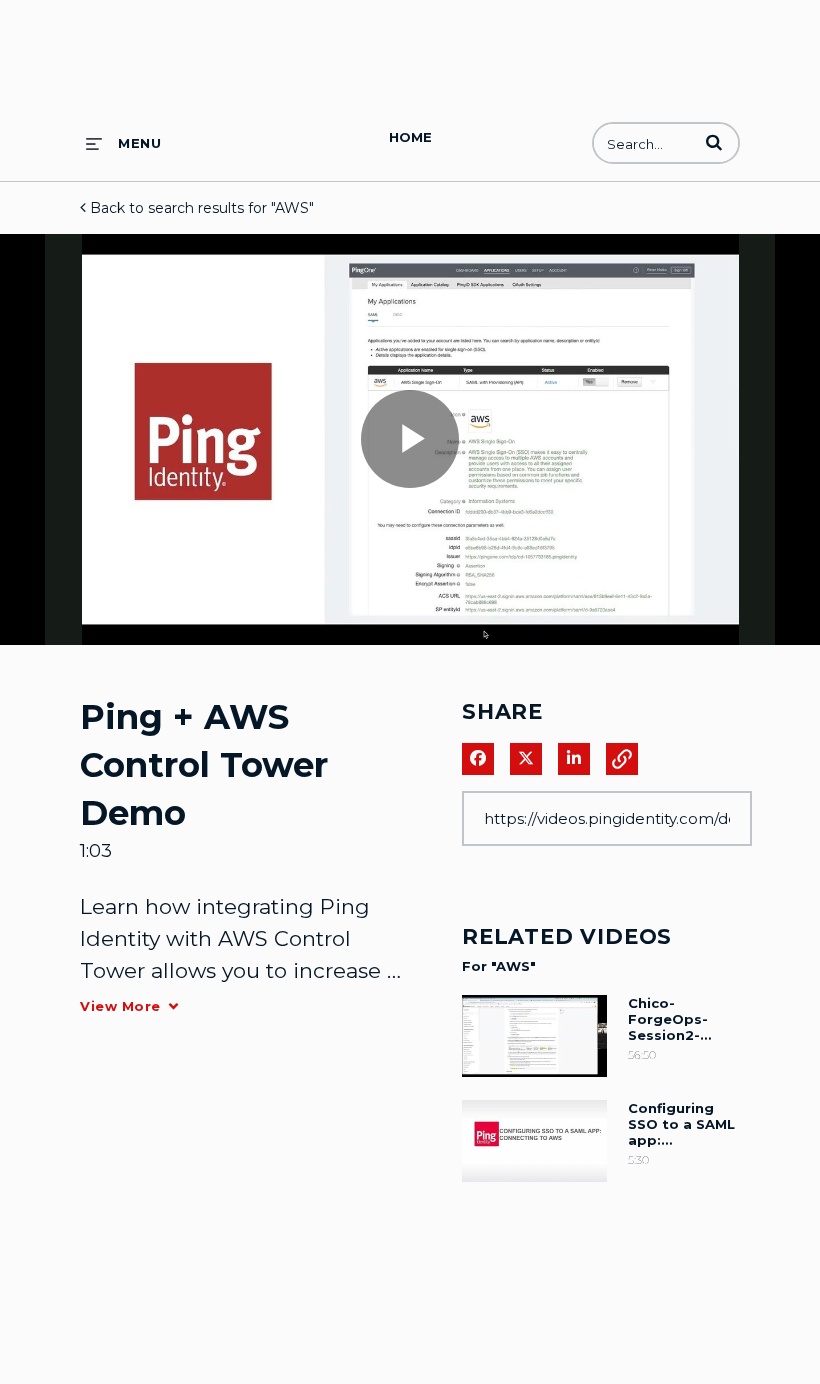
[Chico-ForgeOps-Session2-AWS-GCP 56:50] (534, 1082)
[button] (714, 142)
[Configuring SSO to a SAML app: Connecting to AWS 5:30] (534, 1187)
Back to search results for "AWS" (200, 208)
